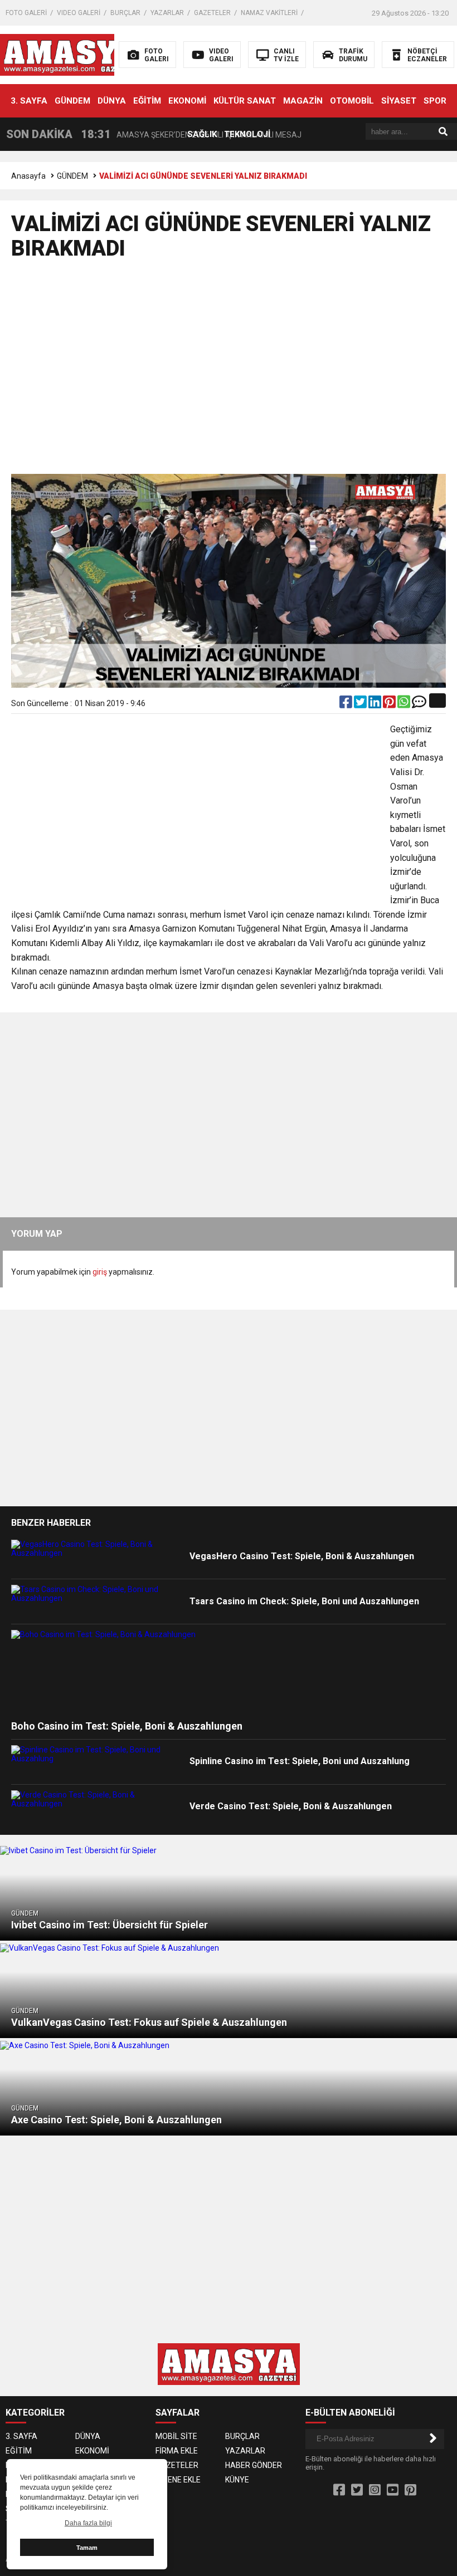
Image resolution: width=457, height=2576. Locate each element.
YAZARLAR (167, 13)
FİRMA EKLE (177, 2451)
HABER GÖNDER (254, 2465)
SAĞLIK (202, 134)
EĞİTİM (147, 101)
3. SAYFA (29, 101)
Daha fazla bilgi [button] (88, 2523)
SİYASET (399, 101)
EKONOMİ (187, 101)
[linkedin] (376, 704)
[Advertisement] (229, 372)
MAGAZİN (303, 101)
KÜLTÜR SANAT (245, 101)
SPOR (435, 101)
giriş (100, 1272)
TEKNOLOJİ (247, 134)
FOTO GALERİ (26, 13)
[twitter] (361, 704)
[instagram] (375, 2490)
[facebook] (347, 704)
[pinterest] (390, 704)
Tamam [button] (87, 2548)
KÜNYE (237, 2480)
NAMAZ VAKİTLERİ (269, 13)
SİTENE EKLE (178, 2480)
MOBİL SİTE (176, 2436)
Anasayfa (28, 176)
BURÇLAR (125, 13)
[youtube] (393, 2490)
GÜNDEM (72, 101)
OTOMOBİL (352, 101)
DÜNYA (112, 101)
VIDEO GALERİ (79, 13)
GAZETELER (212, 13)
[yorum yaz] (419, 704)
